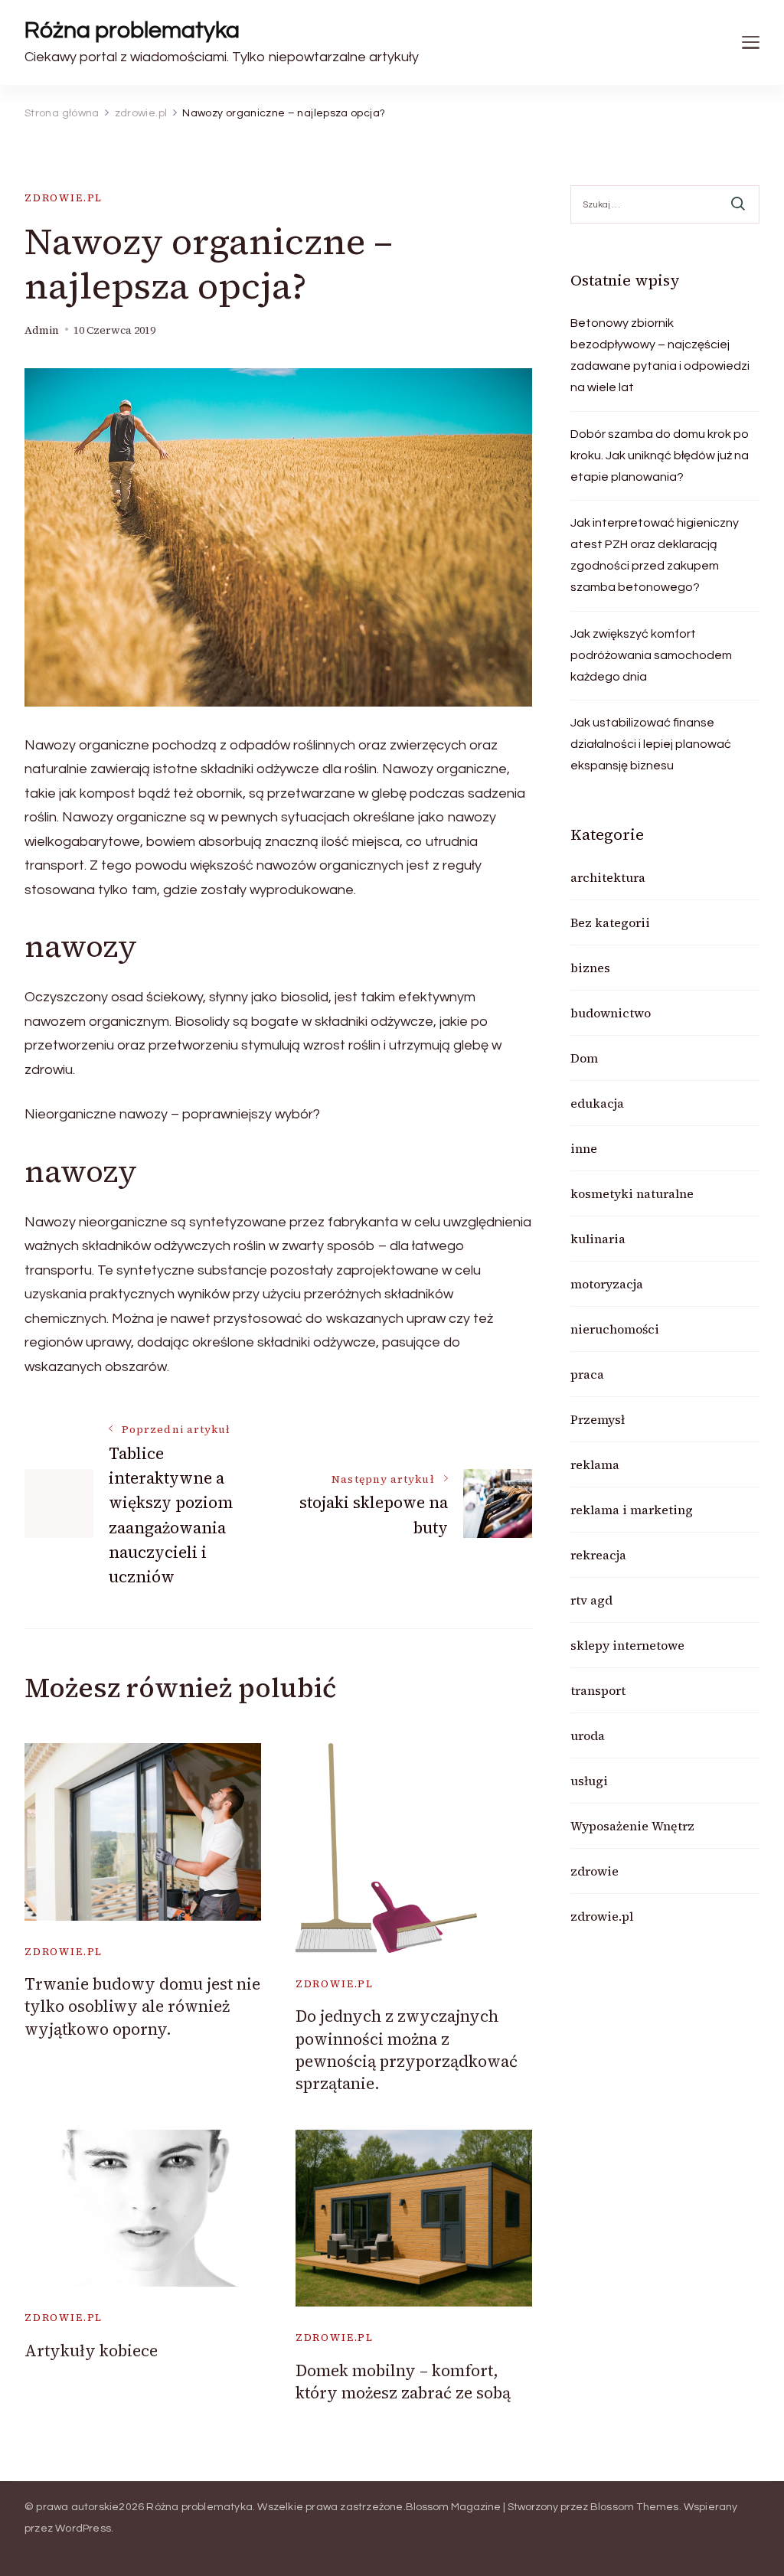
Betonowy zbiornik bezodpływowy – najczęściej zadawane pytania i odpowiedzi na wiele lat (660, 355)
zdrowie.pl (64, 198)
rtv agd (591, 1600)
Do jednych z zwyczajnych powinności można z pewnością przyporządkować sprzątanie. (407, 2050)
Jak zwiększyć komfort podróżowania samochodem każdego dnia (651, 655)
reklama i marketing (632, 1510)
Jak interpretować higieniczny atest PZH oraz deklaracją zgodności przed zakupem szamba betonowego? (655, 555)
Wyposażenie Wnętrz (632, 1826)
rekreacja (598, 1555)
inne (584, 1148)
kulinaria (598, 1239)
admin (42, 330)
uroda (588, 1735)
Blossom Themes (635, 2507)
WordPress (83, 2529)
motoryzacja (607, 1284)
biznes (590, 968)
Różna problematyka (132, 30)
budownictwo (611, 1013)
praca (587, 1374)
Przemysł (598, 1419)
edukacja (597, 1103)
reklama (595, 1464)
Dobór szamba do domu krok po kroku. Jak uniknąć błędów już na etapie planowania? (660, 455)
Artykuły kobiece (91, 2351)
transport (598, 1690)
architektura (608, 877)
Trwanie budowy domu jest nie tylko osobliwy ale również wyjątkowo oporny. (142, 2006)
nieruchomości (615, 1329)
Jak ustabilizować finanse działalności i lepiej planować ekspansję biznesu (651, 744)
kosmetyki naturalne (632, 1193)
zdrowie (595, 1871)
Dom (584, 1058)
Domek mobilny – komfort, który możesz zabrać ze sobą (403, 2382)
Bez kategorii (610, 922)
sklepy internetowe (627, 1645)
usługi (589, 1781)
